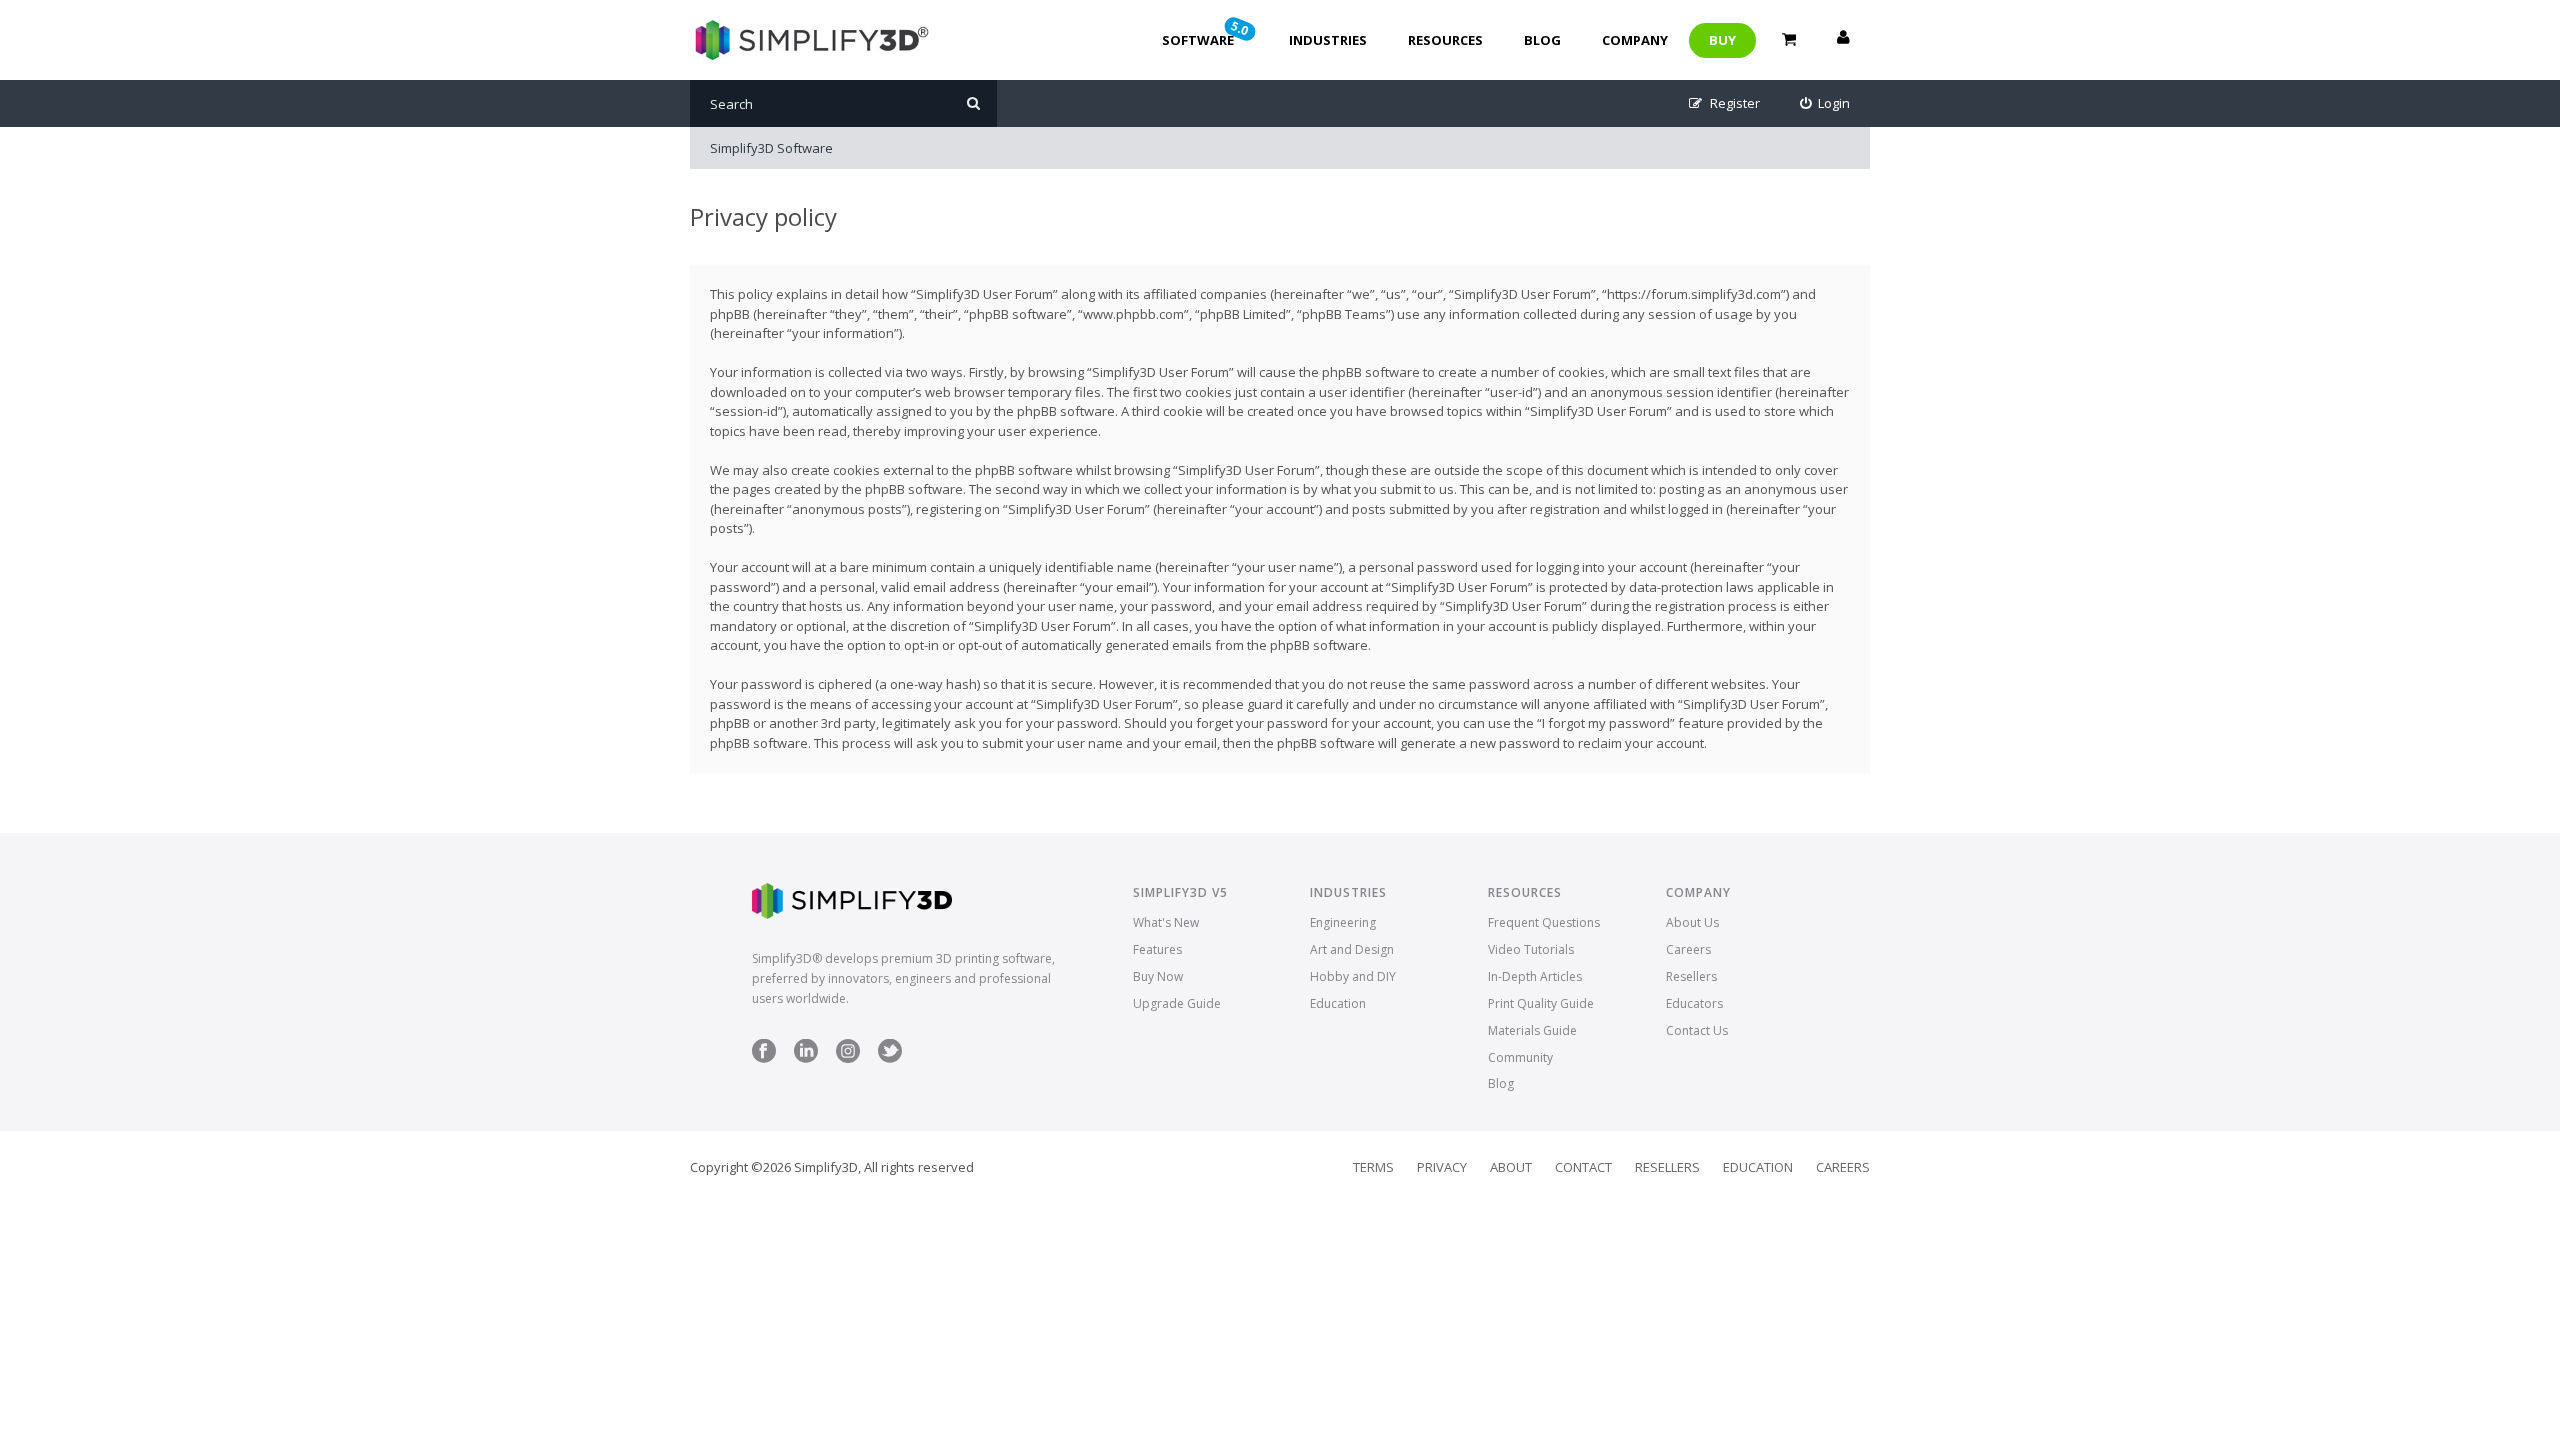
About (1511, 1167)
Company (1635, 40)
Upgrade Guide (1177, 1003)
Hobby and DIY (1353, 976)
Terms (1373, 1167)
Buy (1722, 40)
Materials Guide (1532, 1030)
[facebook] (764, 1058)
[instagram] (848, 1058)
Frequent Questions (1544, 922)
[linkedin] (806, 1058)
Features (1157, 949)
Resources (1445, 40)
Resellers (1691, 976)
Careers (1688, 949)
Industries (1328, 40)
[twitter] (890, 1058)
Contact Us (1697, 1030)
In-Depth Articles (1535, 976)
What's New (1166, 922)
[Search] (973, 103)
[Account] (1843, 40)
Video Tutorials (1531, 949)
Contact (1583, 1167)
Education (1338, 1003)
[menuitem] (1825, 103)
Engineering (1343, 922)
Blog (1542, 40)
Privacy (1442, 1167)
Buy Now (1158, 976)
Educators (1694, 1003)
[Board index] (809, 40)
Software (1207, 33)
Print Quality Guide (1541, 1003)
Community (1520, 1057)
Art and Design (1352, 949)
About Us (1692, 922)
